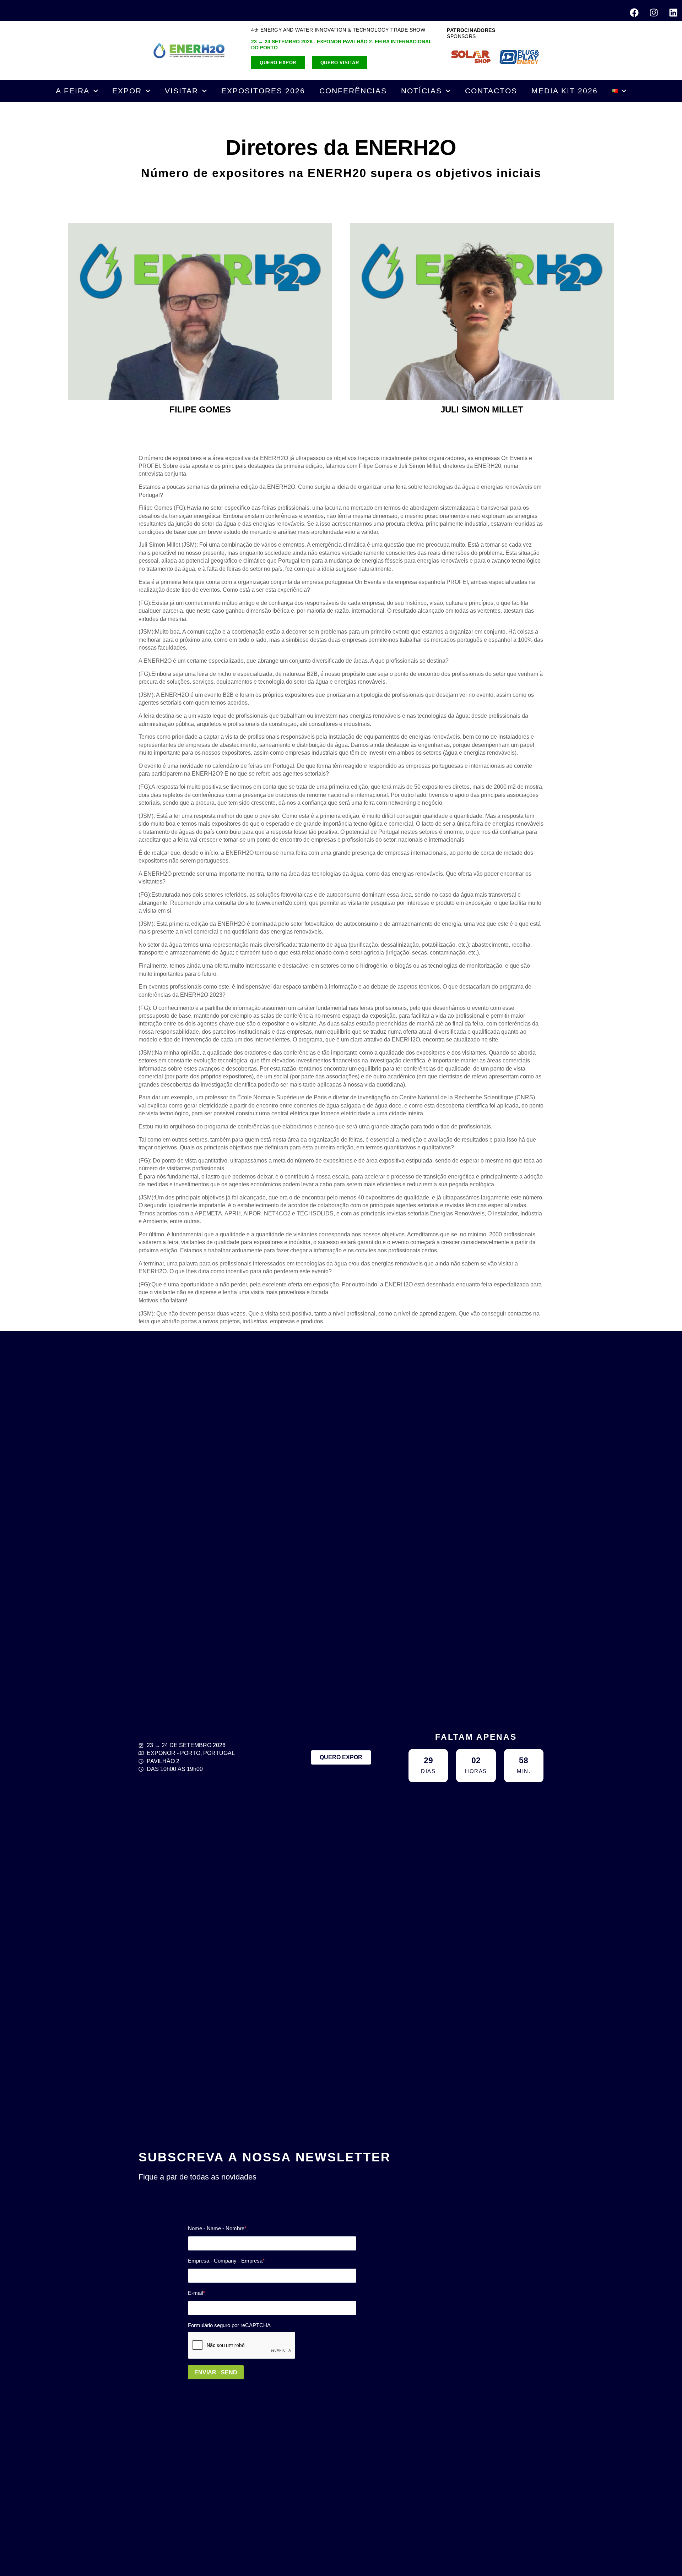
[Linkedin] (673, 12)
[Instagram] (654, 12)
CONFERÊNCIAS (353, 91)
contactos (491, 91)
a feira (73, 91)
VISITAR (182, 91)
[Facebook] (634, 12)
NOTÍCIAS (421, 91)
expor (127, 91)
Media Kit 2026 (565, 91)
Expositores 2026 (263, 91)
